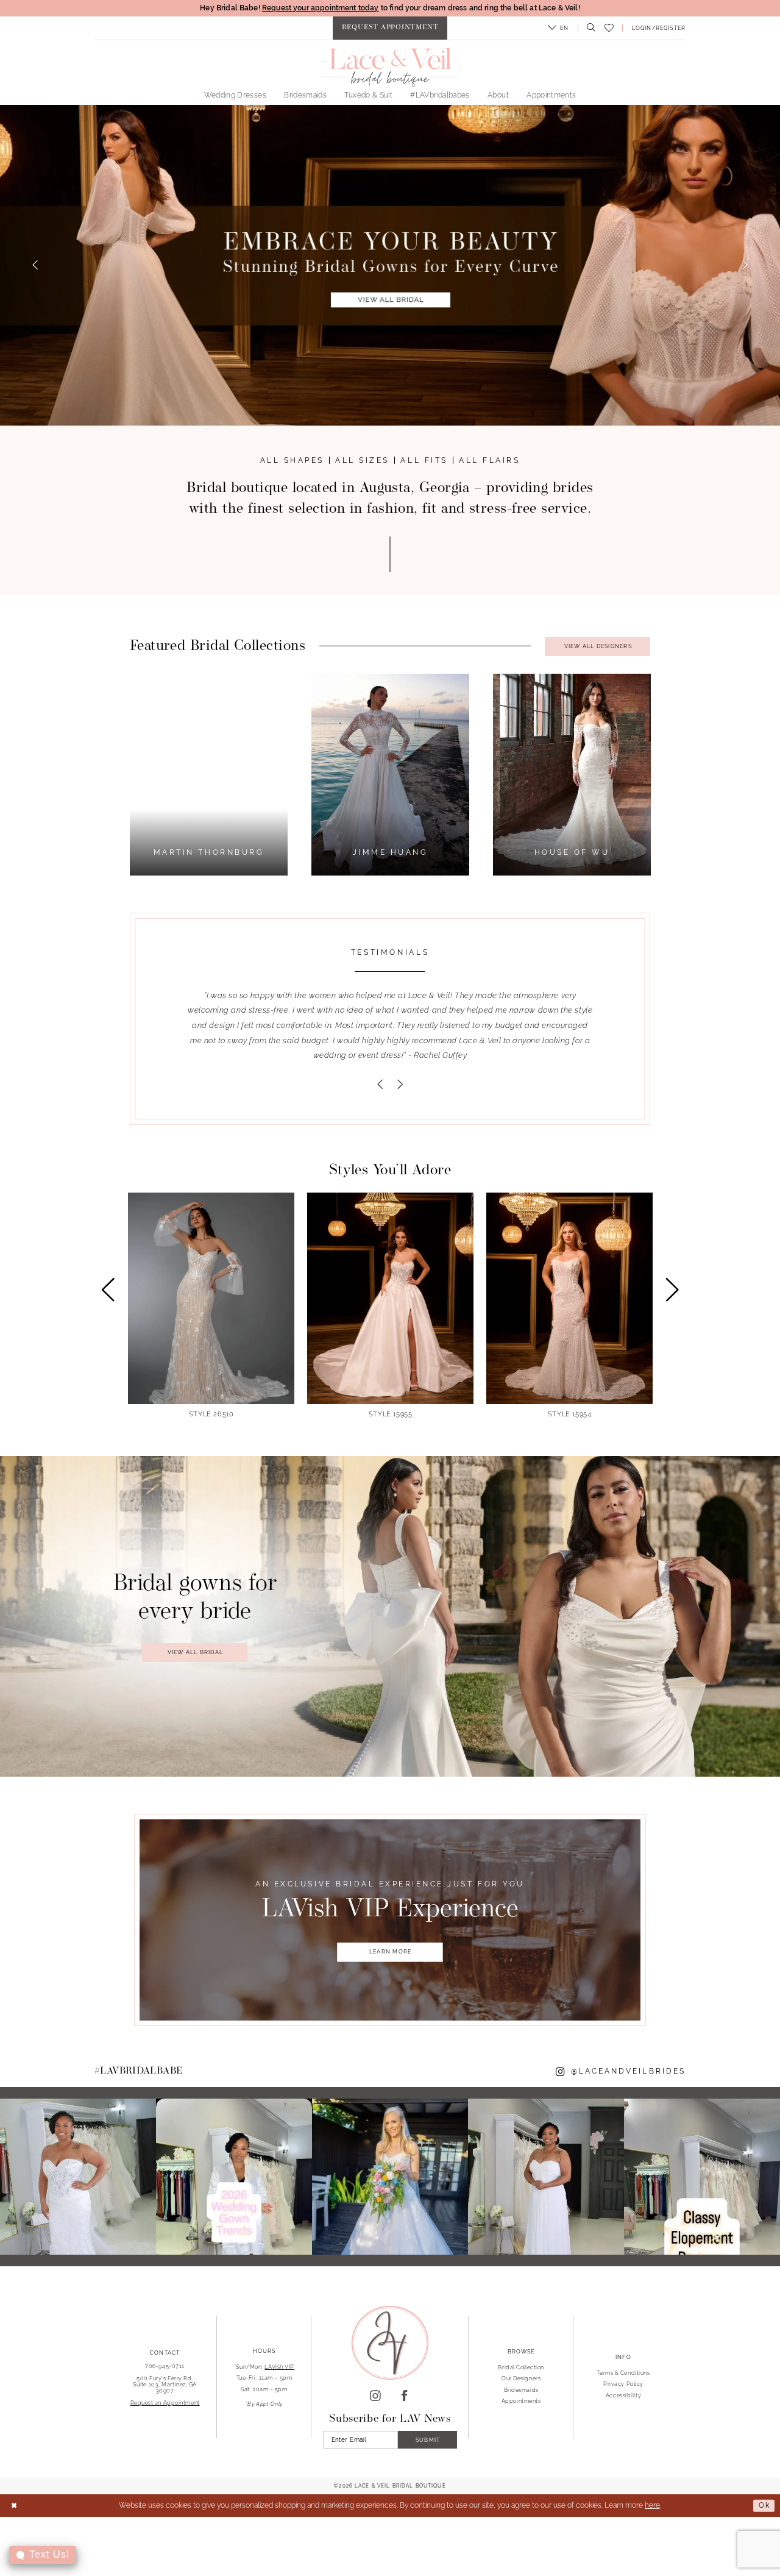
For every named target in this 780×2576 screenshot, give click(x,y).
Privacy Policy (623, 2384)
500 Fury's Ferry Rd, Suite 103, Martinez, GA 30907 (165, 2384)
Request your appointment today (321, 8)
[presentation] (211, 1306)
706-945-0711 (165, 2366)
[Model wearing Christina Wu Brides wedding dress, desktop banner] (390, 265)
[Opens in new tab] (78, 2177)
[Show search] (589, 28)
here (652, 2505)
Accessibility (623, 2395)
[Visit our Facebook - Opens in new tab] (405, 2396)
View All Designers (598, 646)
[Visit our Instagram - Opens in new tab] (375, 2396)
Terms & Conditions (623, 2373)
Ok (764, 2505)
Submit (428, 2440)
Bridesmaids (521, 2390)
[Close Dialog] (14, 2506)
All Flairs (489, 460)
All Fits (424, 460)
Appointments (521, 2401)
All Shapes (292, 460)
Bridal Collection (521, 2367)
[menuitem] (390, 28)
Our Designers (521, 2378)
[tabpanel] (391, 775)
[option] (570, 1305)
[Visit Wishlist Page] (609, 28)
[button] (558, 28)
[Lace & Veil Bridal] (390, 67)
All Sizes (362, 460)
